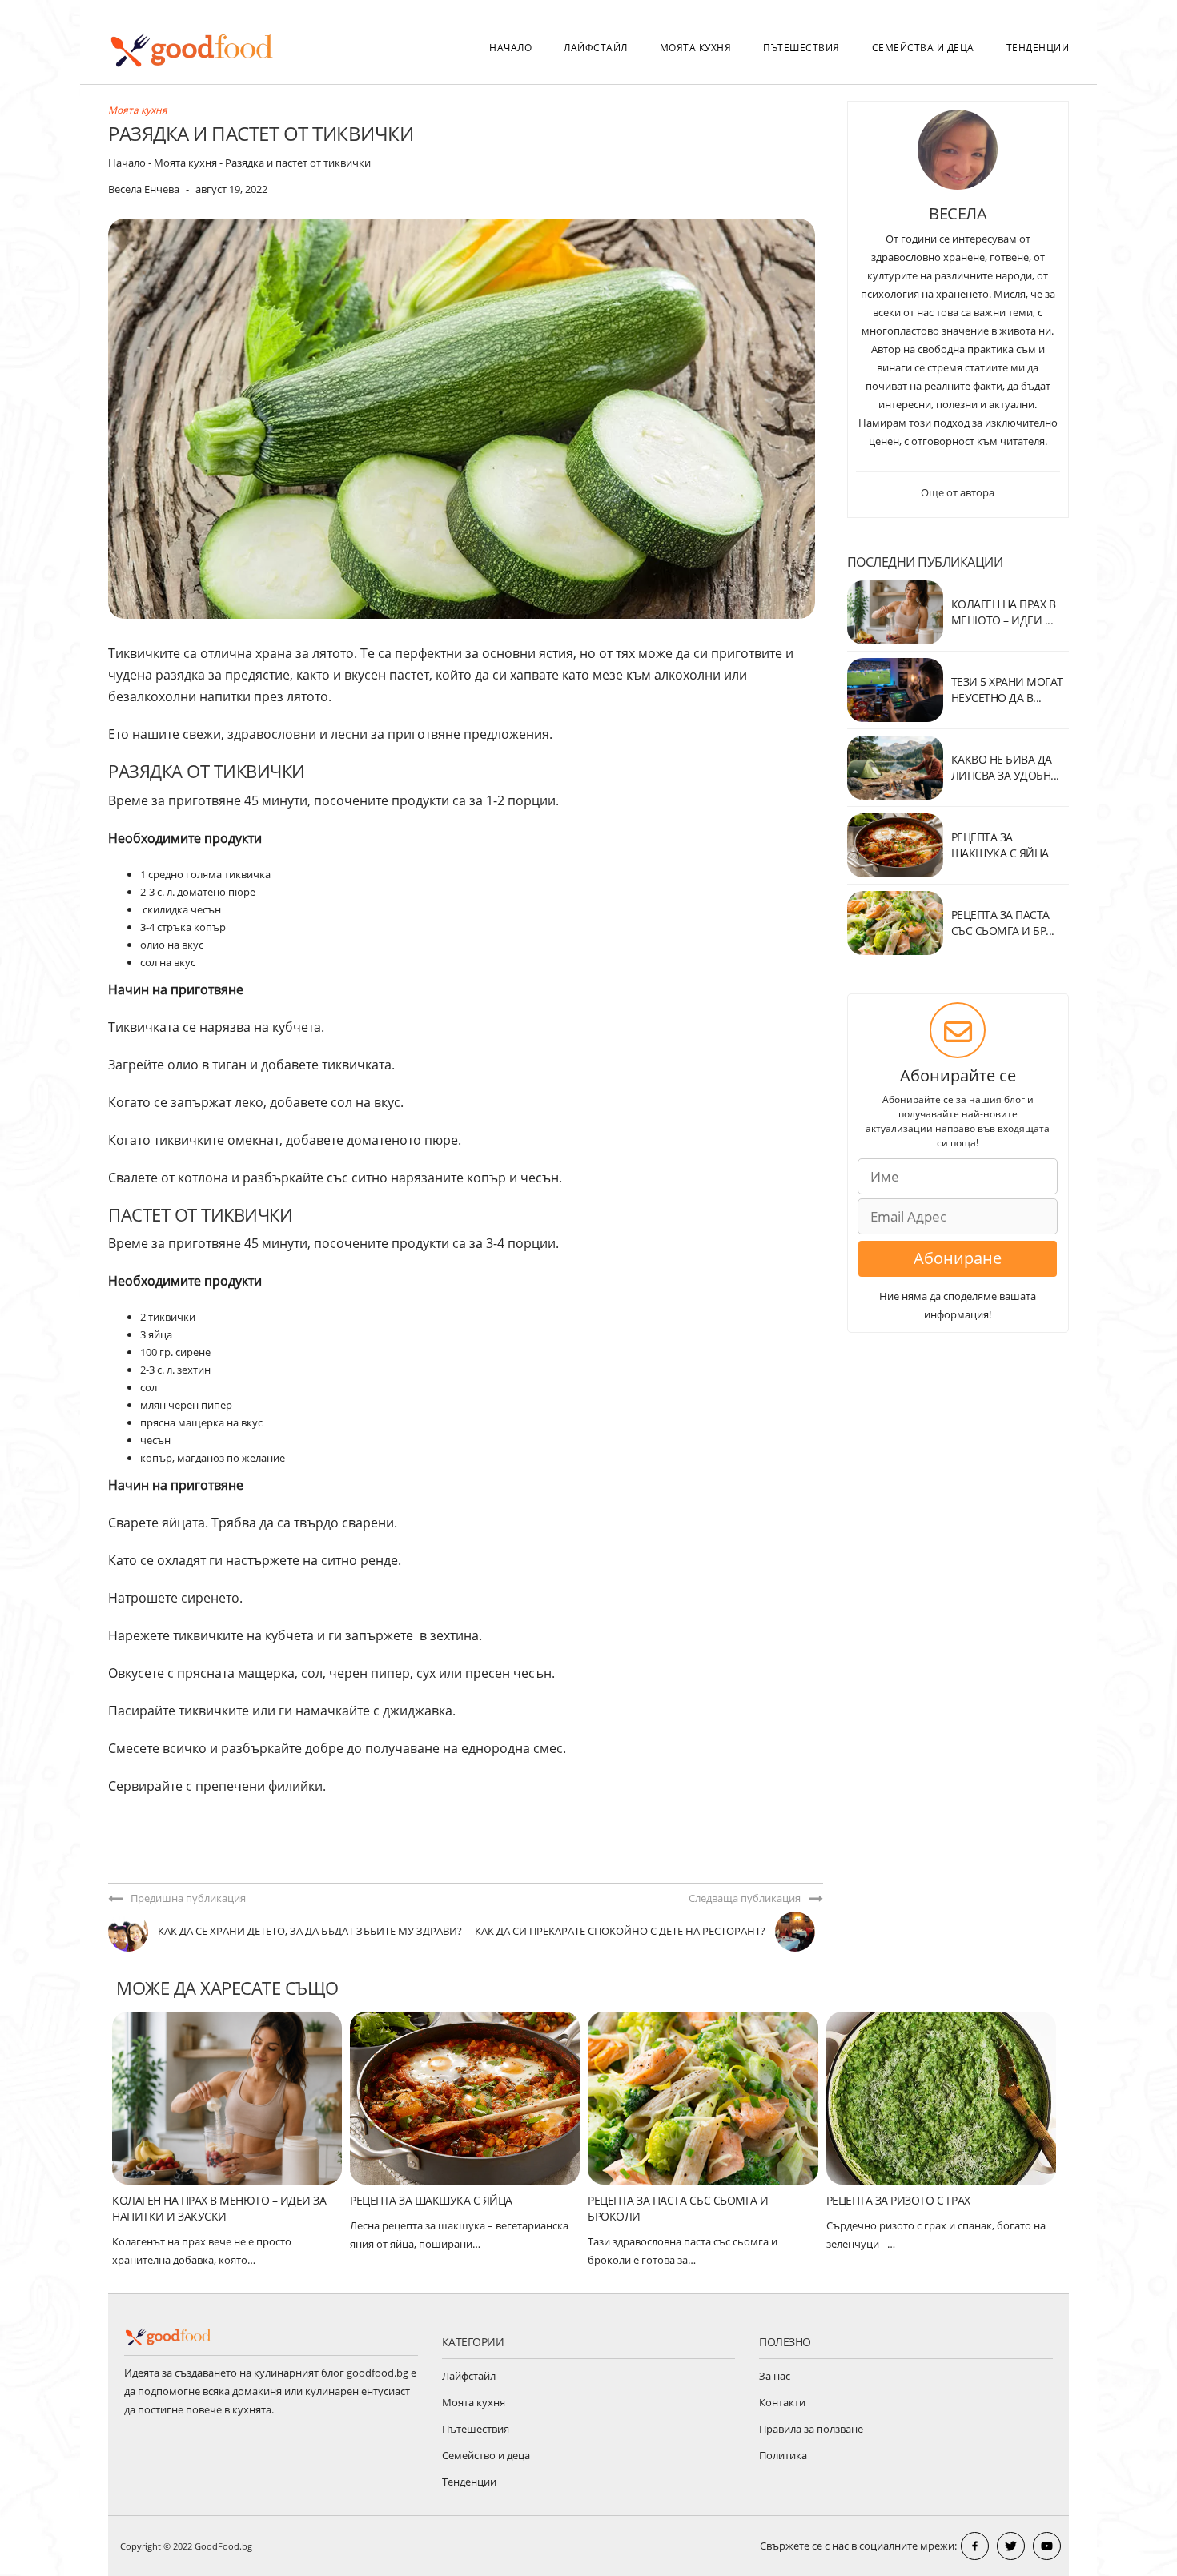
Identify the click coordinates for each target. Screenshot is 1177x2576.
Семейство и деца (486, 2455)
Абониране (958, 1258)
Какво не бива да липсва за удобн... (1005, 767)
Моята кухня (696, 48)
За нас (775, 2376)
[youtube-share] (1047, 2546)
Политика (783, 2455)
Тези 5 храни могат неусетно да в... (1007, 690)
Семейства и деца (923, 48)
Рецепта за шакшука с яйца (431, 2200)
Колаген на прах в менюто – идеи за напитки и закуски (219, 2208)
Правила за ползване (811, 2429)
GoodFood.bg (223, 2546)
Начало (510, 48)
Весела (958, 213)
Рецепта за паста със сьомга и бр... (1003, 923)
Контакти (782, 2402)
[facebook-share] (975, 2546)
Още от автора (958, 492)
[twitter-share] (1011, 2546)
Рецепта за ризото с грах (898, 2200)
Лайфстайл (596, 48)
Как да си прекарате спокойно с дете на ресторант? (620, 1931)
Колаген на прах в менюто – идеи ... (1004, 612)
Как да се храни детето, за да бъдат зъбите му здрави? (310, 1931)
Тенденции (1038, 48)
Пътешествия (801, 48)
